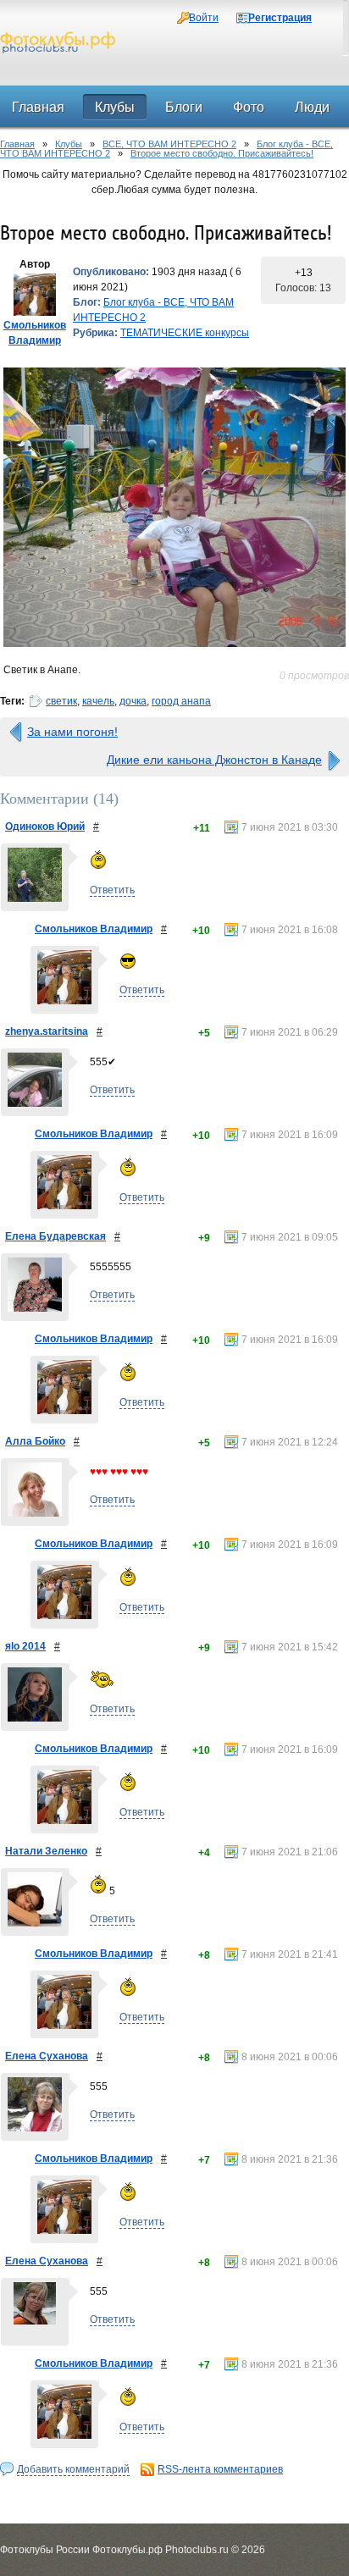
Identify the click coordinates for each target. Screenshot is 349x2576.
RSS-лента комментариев (220, 2469)
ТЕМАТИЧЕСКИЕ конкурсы (185, 333)
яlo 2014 (25, 1646)
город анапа (181, 701)
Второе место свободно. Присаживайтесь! (222, 153)
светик (61, 701)
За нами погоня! (72, 732)
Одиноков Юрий (45, 826)
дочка (133, 701)
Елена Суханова (47, 2056)
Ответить (112, 890)
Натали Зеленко (46, 1851)
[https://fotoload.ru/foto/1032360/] (174, 507)
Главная (17, 144)
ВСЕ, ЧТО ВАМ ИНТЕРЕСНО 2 (169, 144)
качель (98, 701)
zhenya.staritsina (47, 1031)
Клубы (69, 144)
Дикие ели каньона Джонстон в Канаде (214, 760)
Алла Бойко (35, 1441)
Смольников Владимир (94, 929)
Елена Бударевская (55, 1236)
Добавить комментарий (73, 2469)
